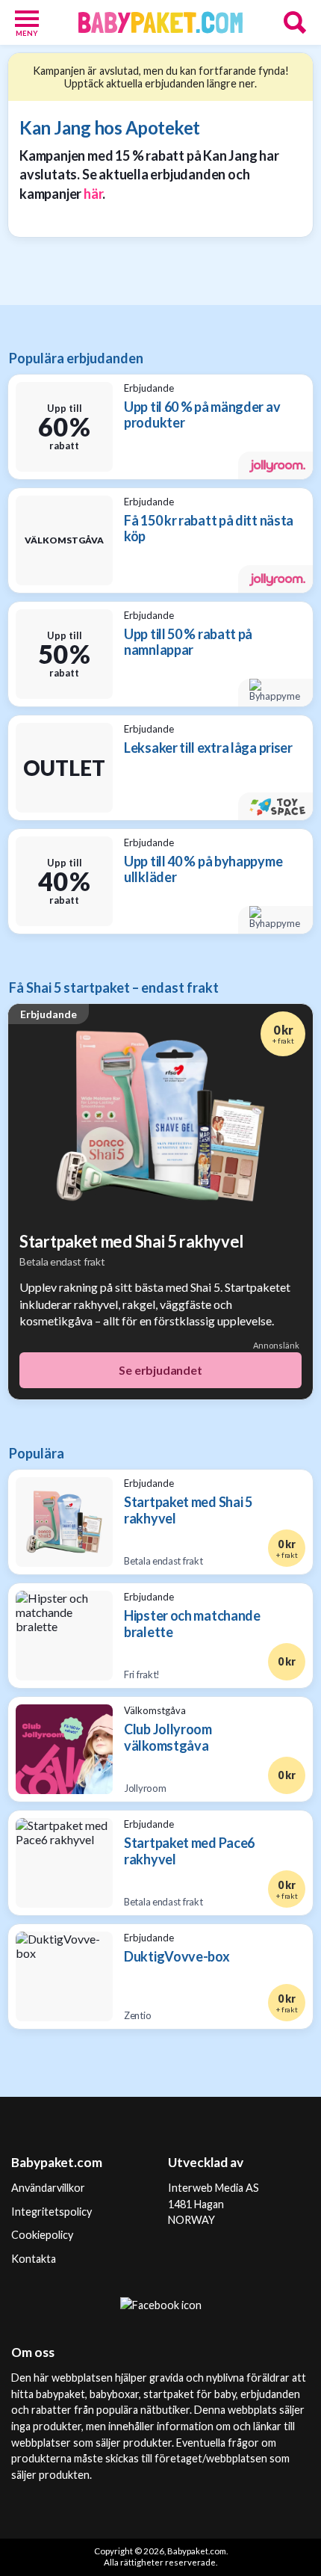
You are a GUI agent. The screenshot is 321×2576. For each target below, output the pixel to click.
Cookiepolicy (42, 2235)
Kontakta (34, 2259)
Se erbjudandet (160, 1370)
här (93, 194)
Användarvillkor (48, 2188)
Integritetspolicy (52, 2212)
